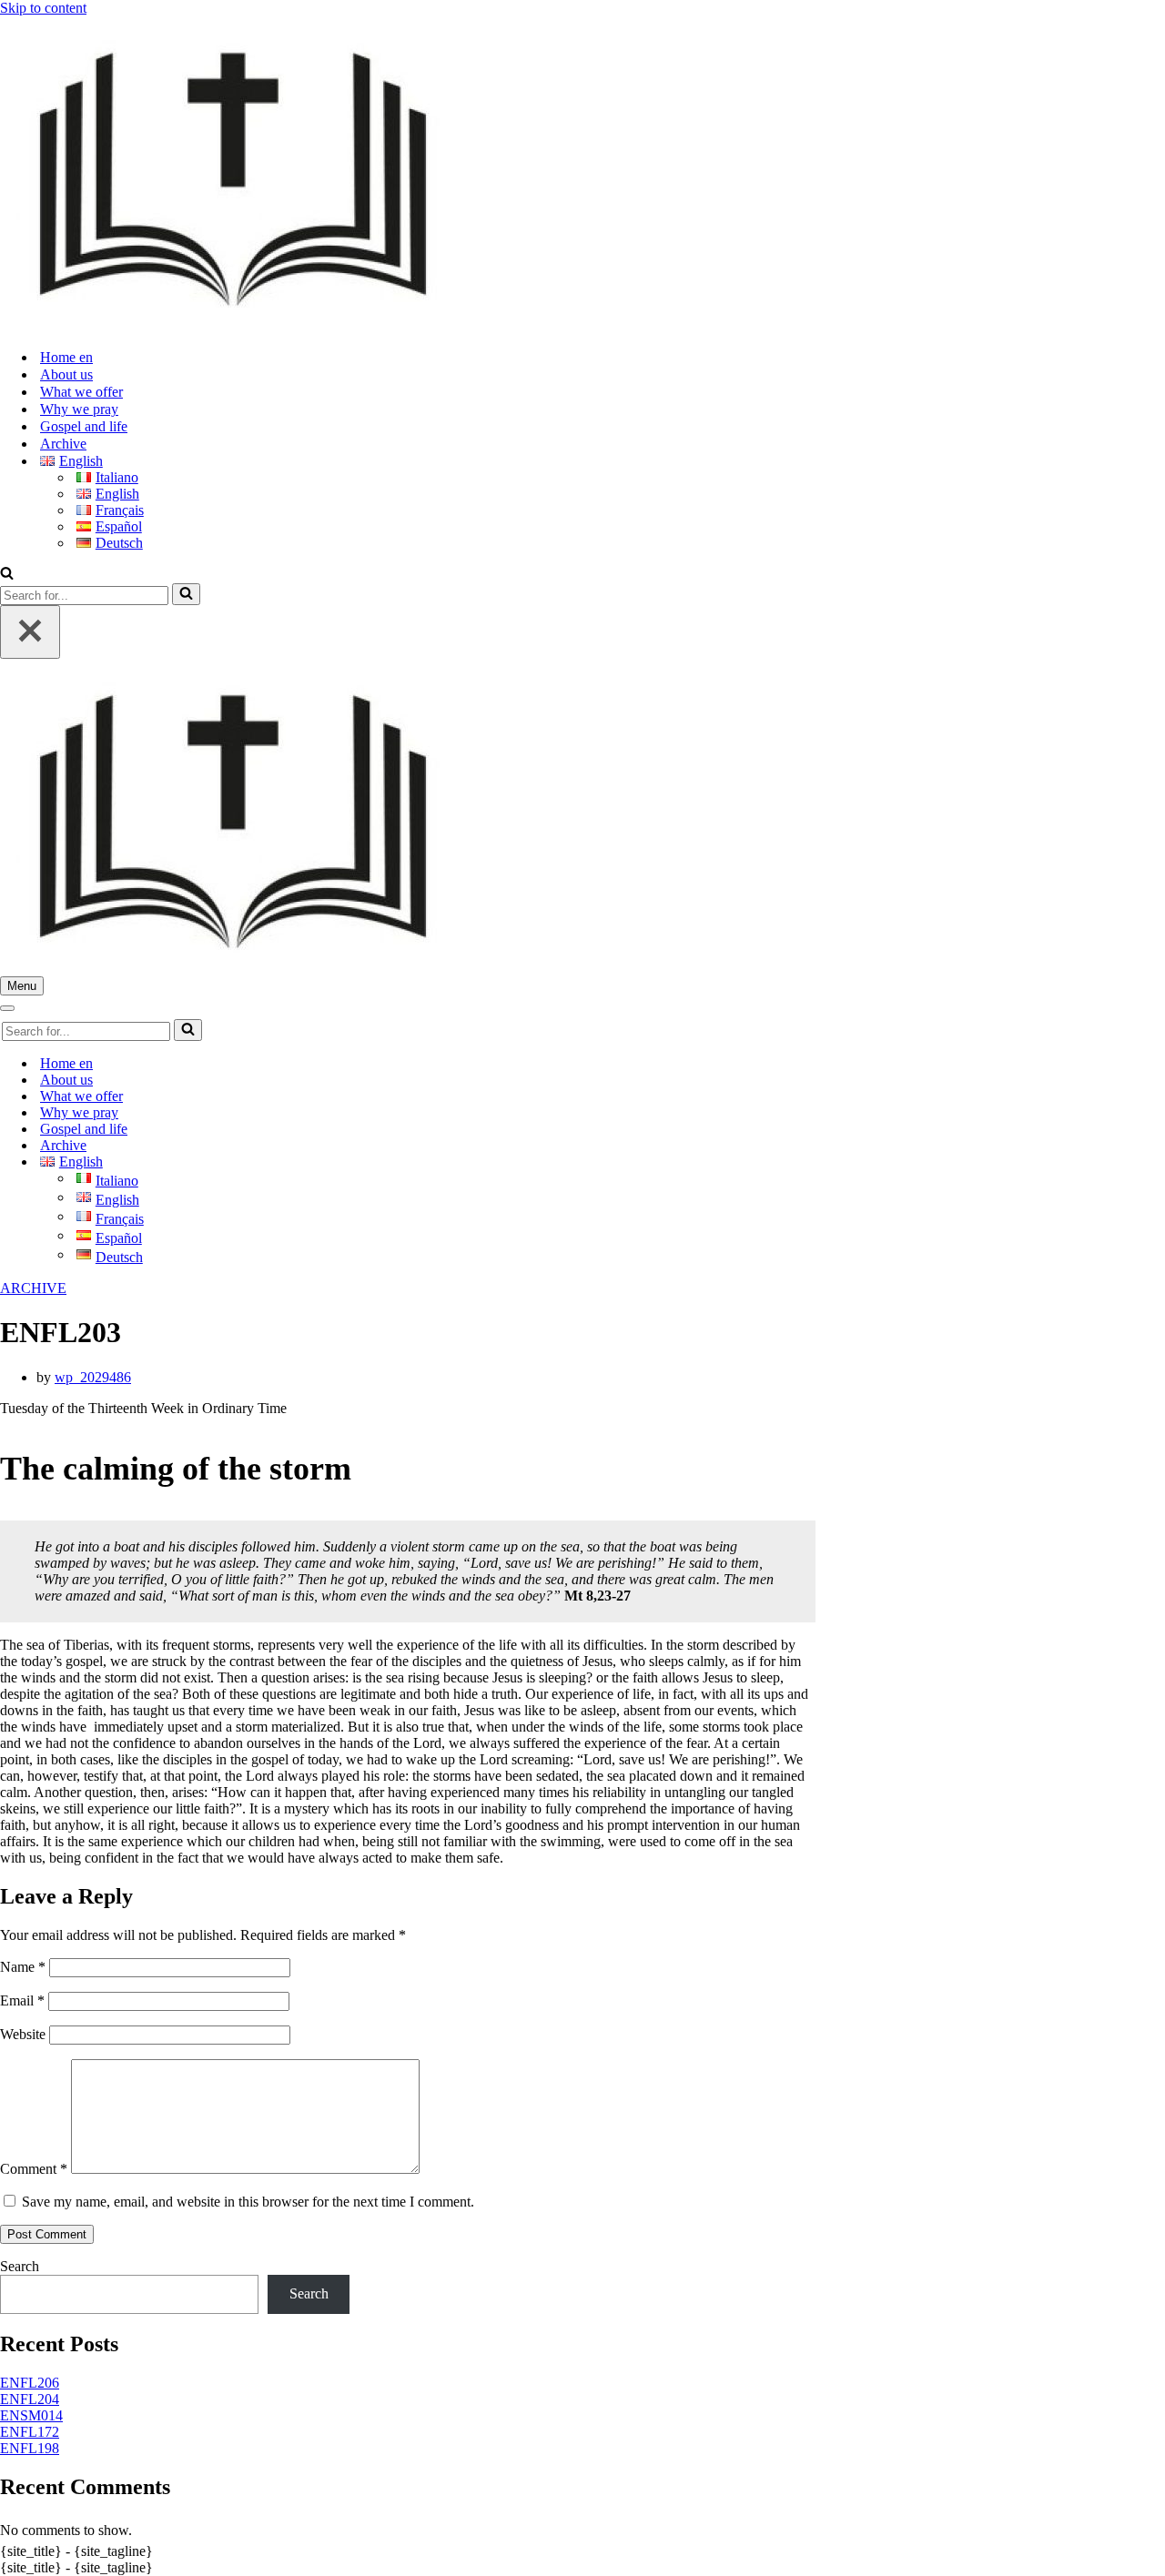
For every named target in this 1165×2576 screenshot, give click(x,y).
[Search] (7, 575)
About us (66, 374)
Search (20, 2266)
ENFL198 (30, 2448)
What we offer (81, 392)
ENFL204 (30, 2399)
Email (22, 2000)
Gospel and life (84, 426)
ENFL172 (30, 2432)
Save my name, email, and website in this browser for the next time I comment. (248, 2202)
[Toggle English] (319, 1162)
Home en (66, 357)
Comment (34, 2169)
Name (23, 1967)
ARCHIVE (33, 1288)
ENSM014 (31, 2415)
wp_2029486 (93, 1377)
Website (23, 2034)
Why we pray (79, 409)
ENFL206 (30, 2383)
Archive (63, 444)
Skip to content (43, 8)
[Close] (30, 632)
